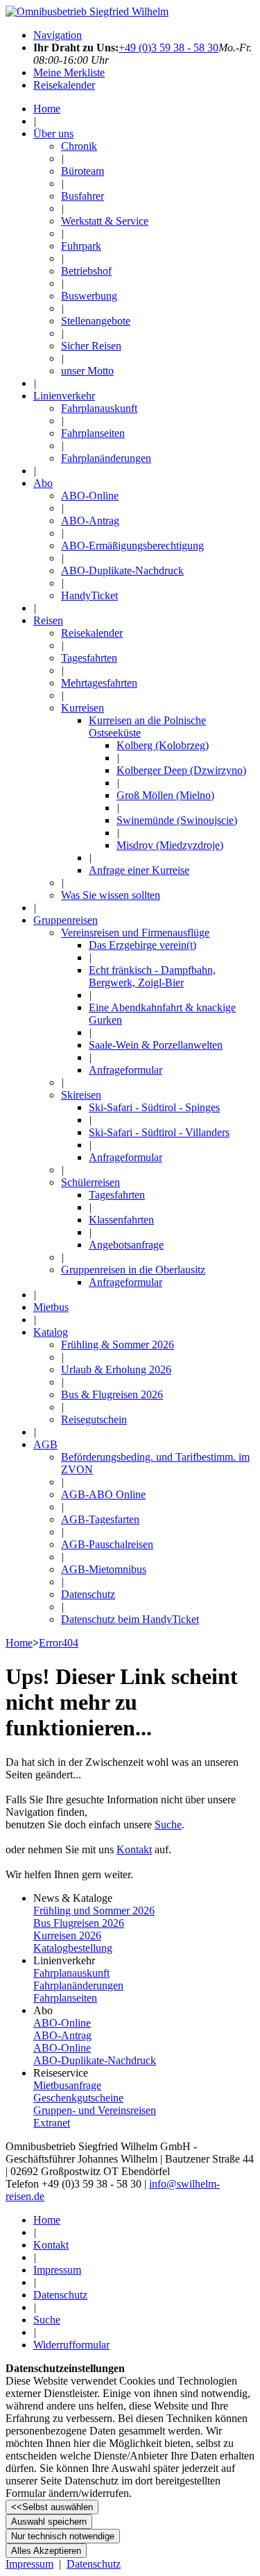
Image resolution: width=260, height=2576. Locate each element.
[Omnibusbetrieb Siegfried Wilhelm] (87, 11)
